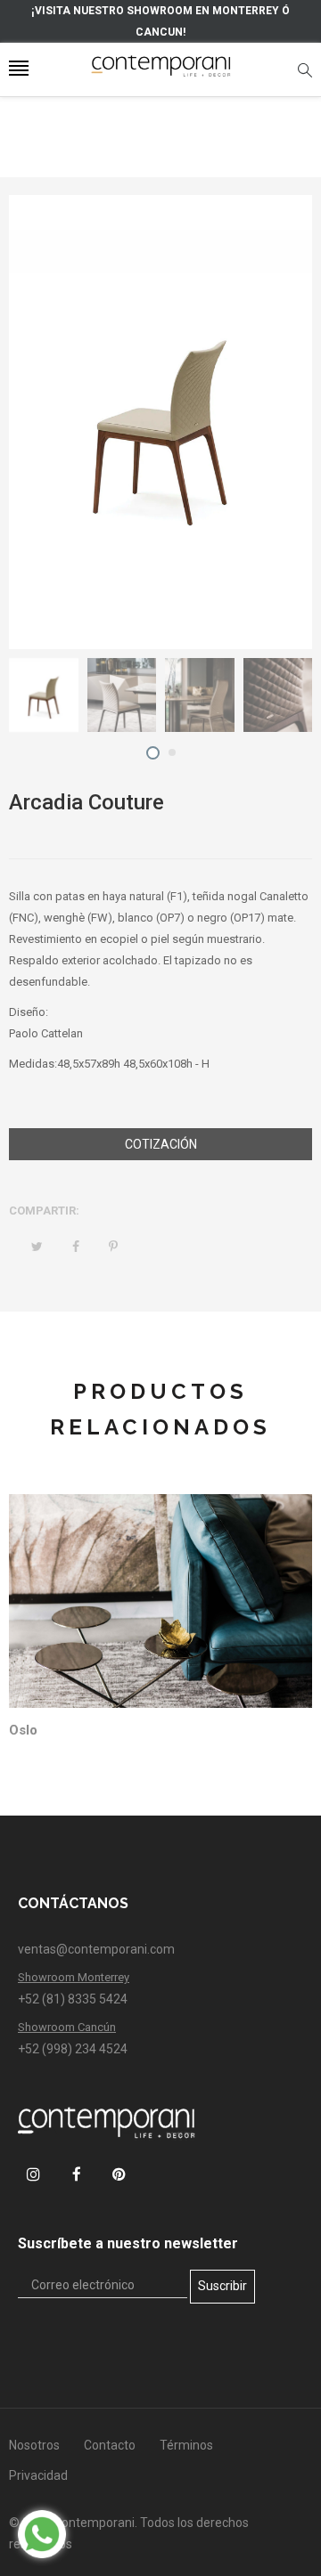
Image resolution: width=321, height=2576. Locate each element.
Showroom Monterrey (74, 1977)
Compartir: (44, 1211)
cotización (161, 1144)
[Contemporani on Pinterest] (119, 2174)
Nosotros (34, 2445)
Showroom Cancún (67, 2027)
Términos (186, 2445)
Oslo (23, 1730)
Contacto (110, 2445)
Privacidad (38, 2475)
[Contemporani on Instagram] (33, 2174)
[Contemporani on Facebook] (76, 2174)
